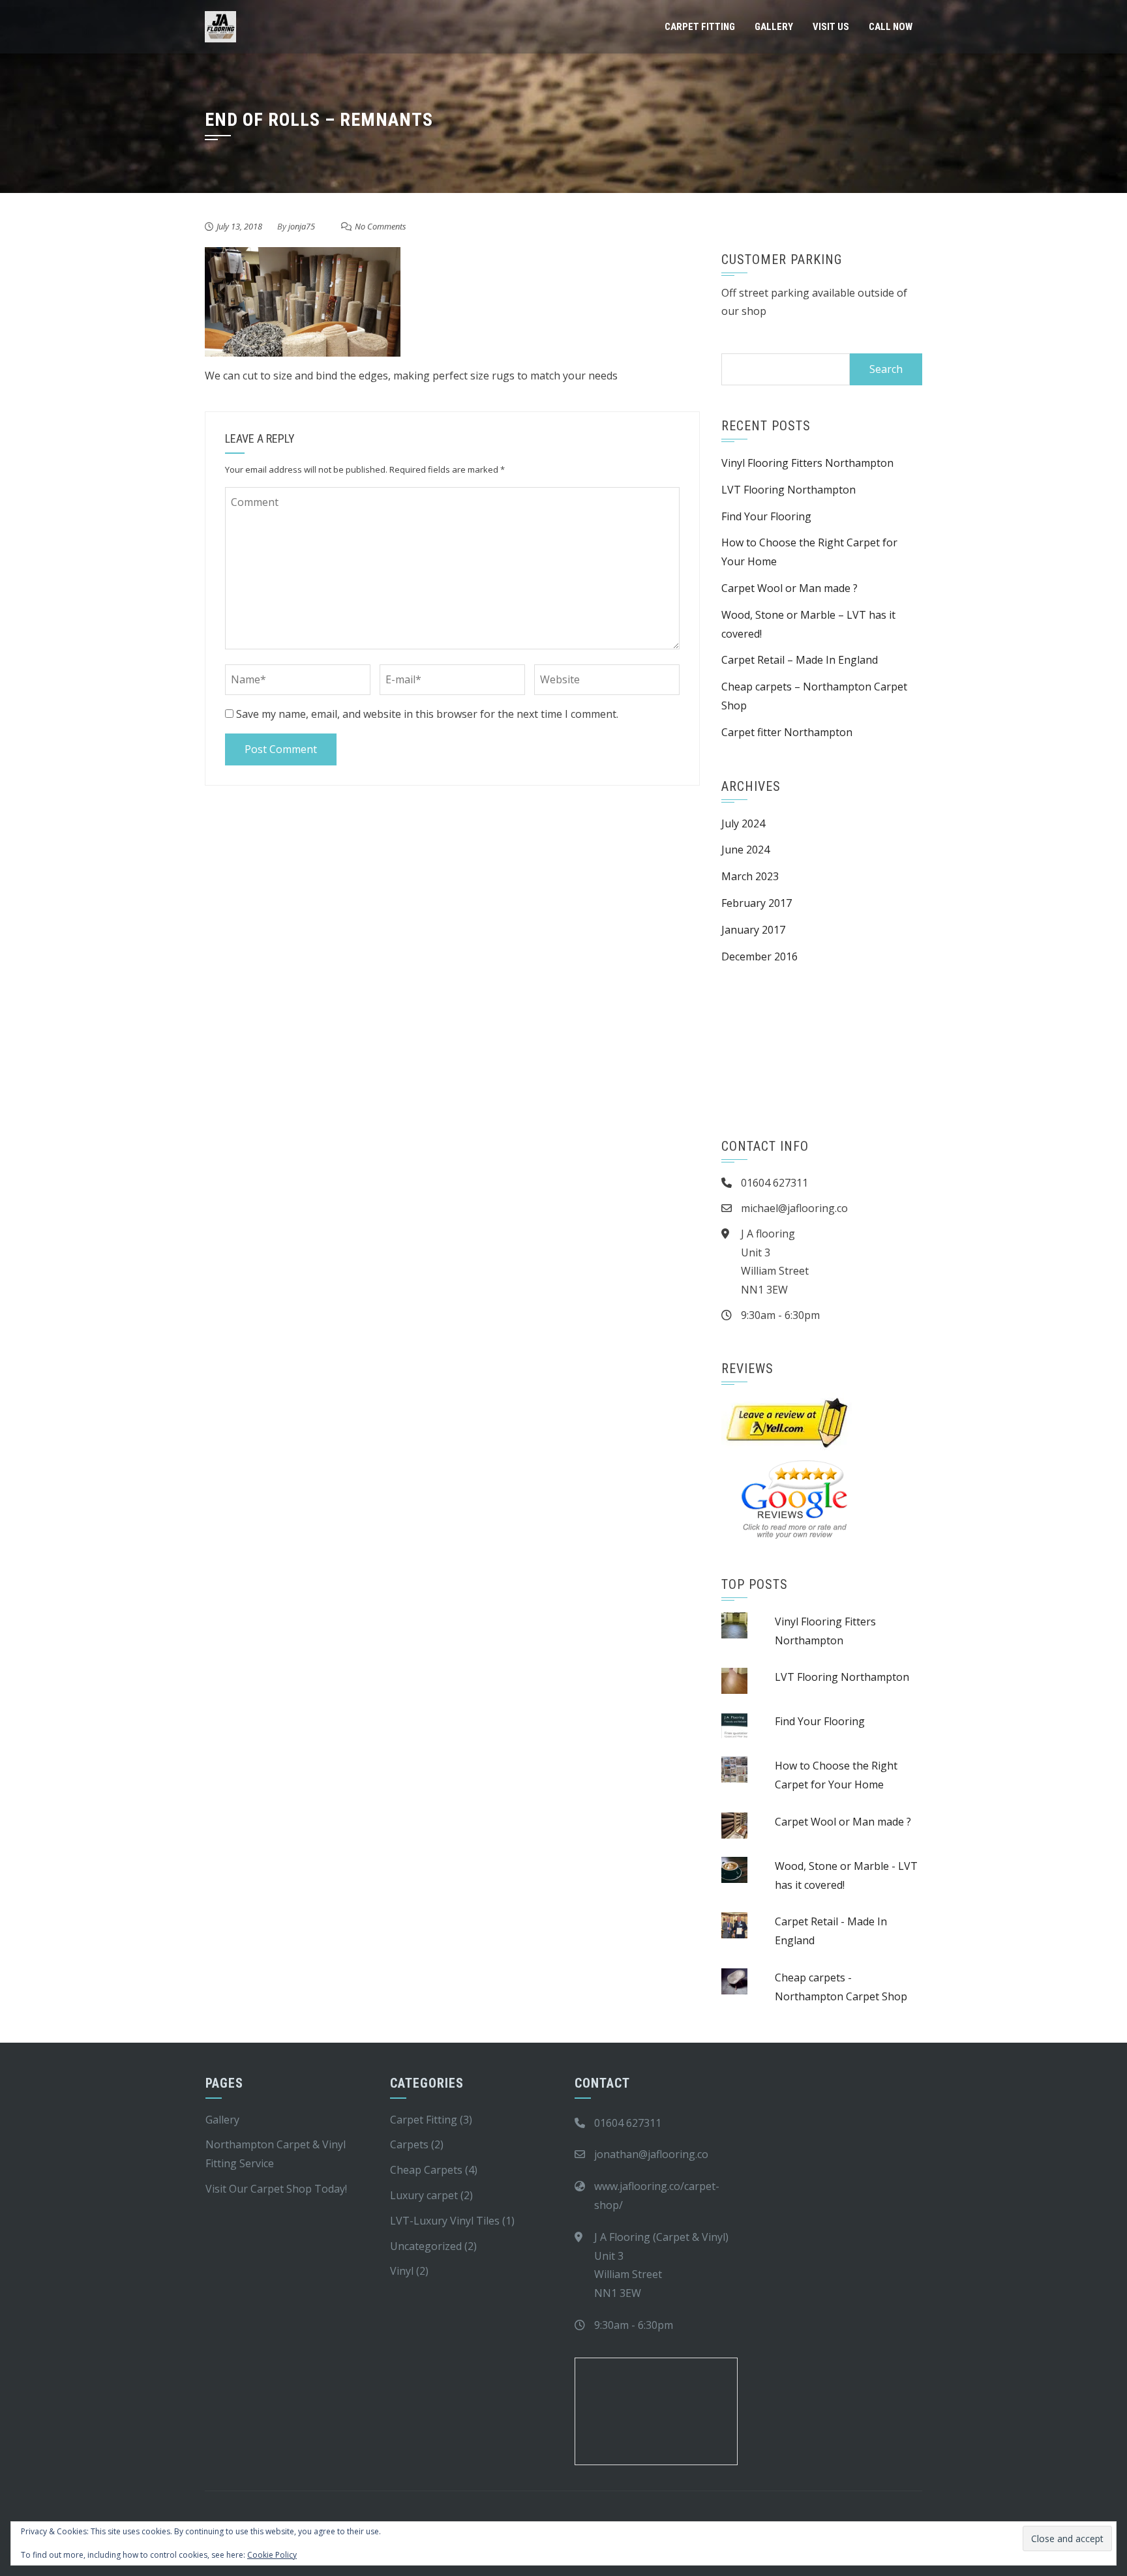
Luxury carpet (424, 2195)
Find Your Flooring (766, 516)
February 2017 (757, 903)
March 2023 (750, 876)
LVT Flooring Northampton (789, 490)
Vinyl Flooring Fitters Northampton (809, 463)
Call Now (891, 27)
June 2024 (745, 850)
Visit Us (831, 27)
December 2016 (759, 956)
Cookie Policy (272, 2555)
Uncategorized (426, 2246)
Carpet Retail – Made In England (800, 660)
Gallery (774, 27)
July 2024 (743, 823)
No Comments (381, 226)
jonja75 (302, 226)
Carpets (409, 2144)
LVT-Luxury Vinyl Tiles (445, 2221)
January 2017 (753, 930)
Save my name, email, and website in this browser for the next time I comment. (427, 714)
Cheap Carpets (426, 2170)
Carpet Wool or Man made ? (789, 588)
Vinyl (402, 2271)
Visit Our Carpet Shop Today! (276, 2189)
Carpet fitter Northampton (787, 732)
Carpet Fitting (700, 27)
